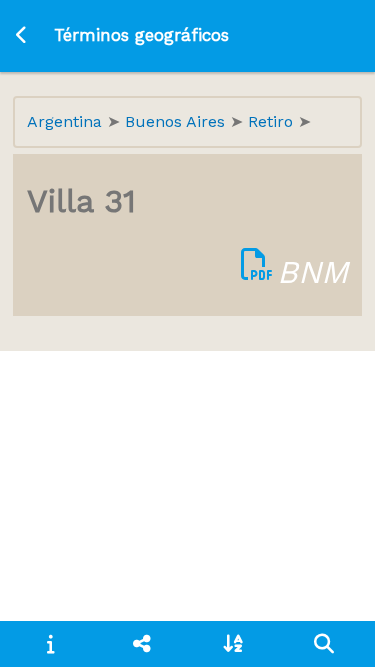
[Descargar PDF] (257, 272)
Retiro (273, 121)
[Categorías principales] (141, 644)
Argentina (67, 121)
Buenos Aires (177, 121)
